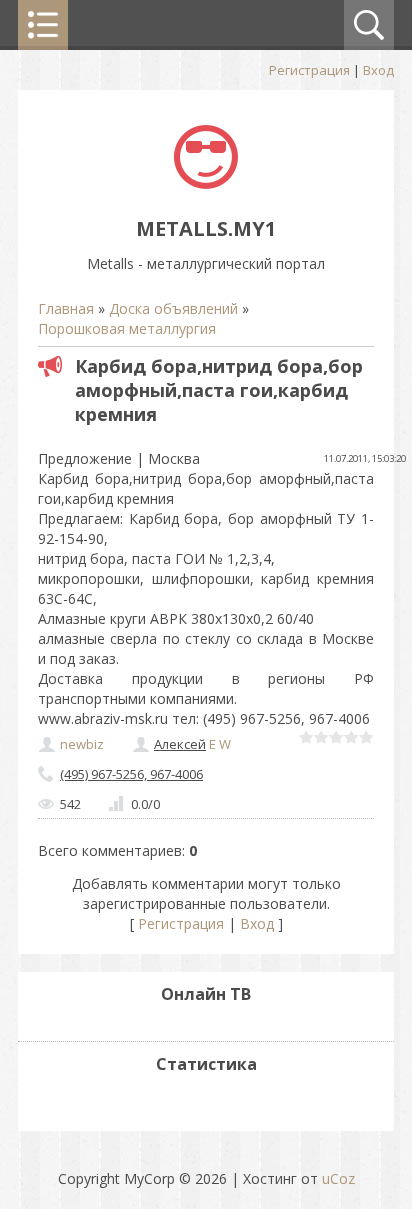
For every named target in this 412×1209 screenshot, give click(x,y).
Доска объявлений (173, 308)
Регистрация (309, 70)
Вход (378, 70)
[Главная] (206, 183)
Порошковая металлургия (127, 328)
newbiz (82, 744)
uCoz (338, 1178)
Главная (66, 308)
